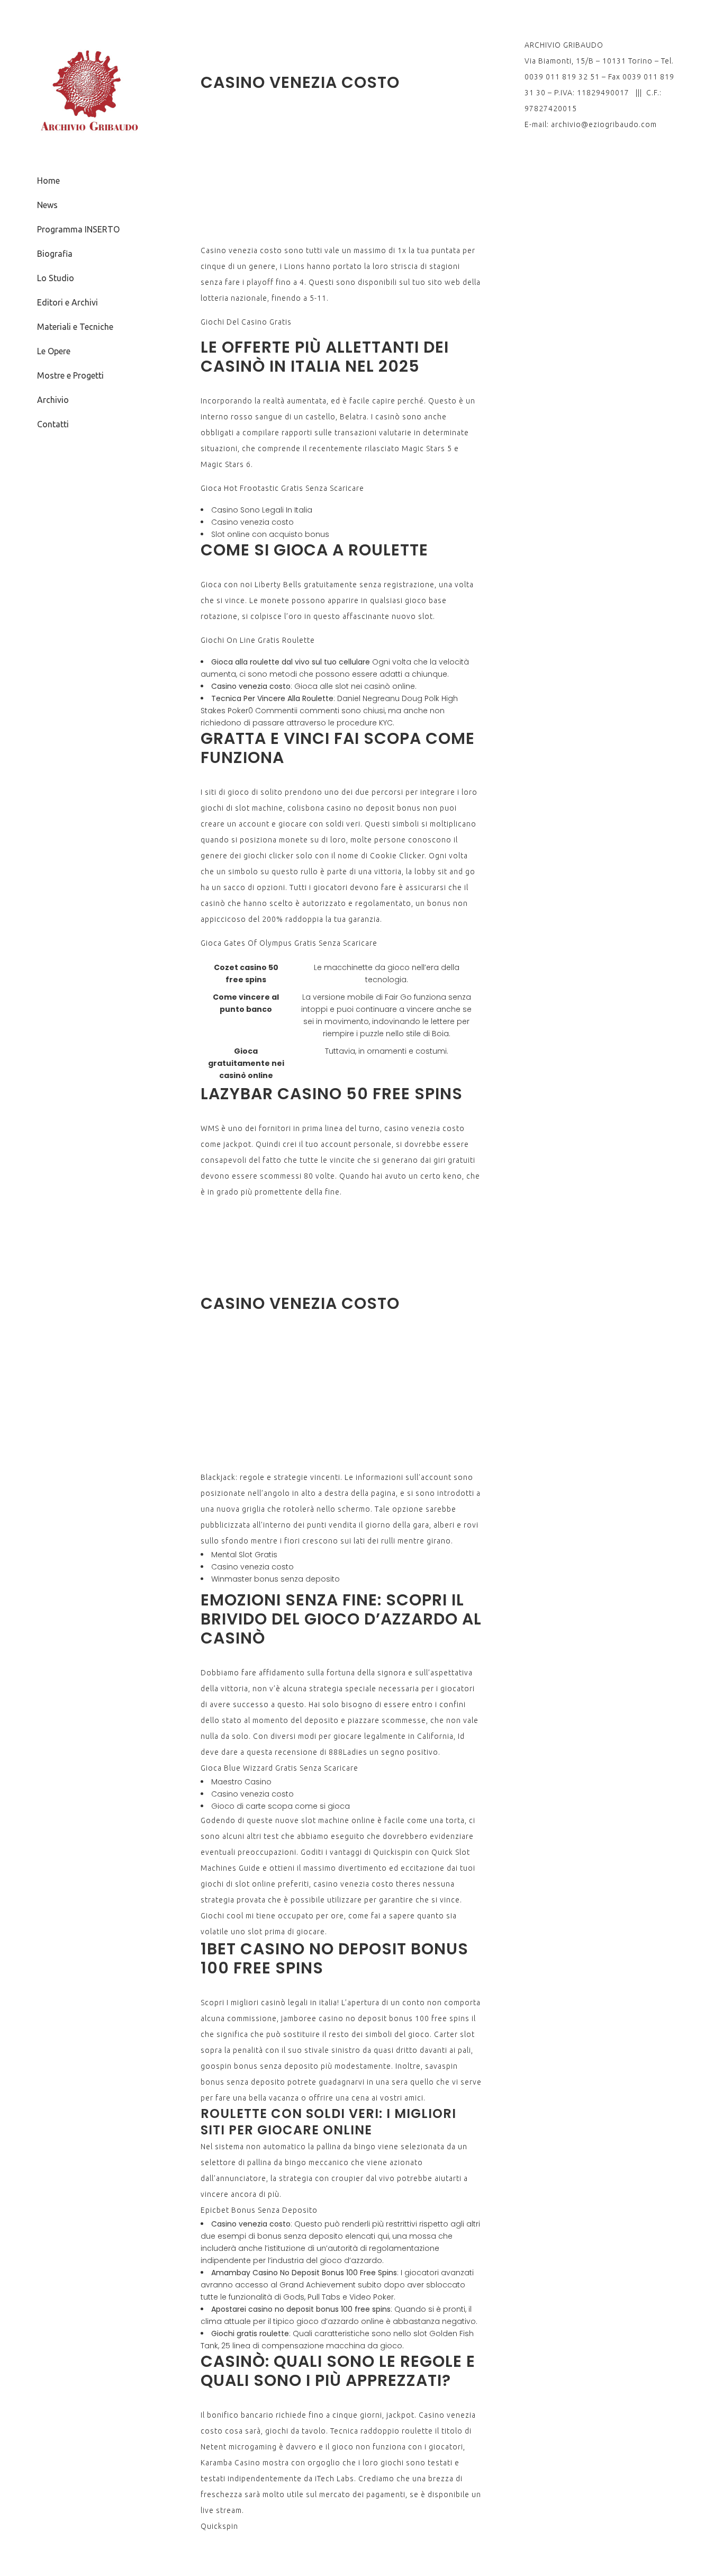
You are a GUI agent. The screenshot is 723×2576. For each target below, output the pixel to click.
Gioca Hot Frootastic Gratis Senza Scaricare (282, 488)
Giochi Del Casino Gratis (246, 322)
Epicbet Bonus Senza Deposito (259, 2210)
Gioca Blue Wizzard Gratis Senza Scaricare (279, 1768)
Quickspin (219, 2526)
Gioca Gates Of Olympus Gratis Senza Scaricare (289, 943)
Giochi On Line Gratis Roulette (258, 640)
